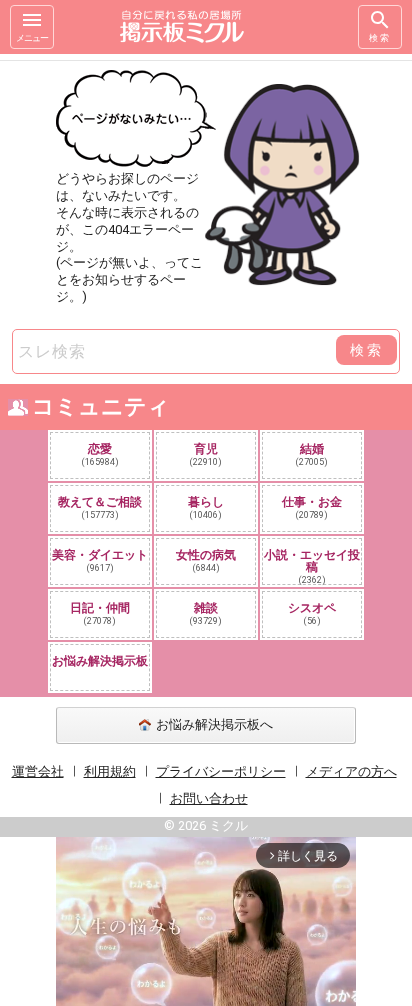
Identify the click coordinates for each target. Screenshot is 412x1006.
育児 (206, 454)
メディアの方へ (351, 771)
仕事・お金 (312, 507)
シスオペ (312, 613)
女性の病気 (206, 560)
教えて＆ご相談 (100, 507)
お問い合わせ (209, 798)
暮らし (206, 507)
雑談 (206, 613)
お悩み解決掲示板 (100, 661)
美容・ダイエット (100, 560)
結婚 (312, 454)
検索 (380, 38)
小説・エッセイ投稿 (312, 566)
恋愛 (100, 454)
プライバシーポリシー (221, 771)
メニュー (32, 38)
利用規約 (110, 771)
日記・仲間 (100, 613)
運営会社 (38, 771)
